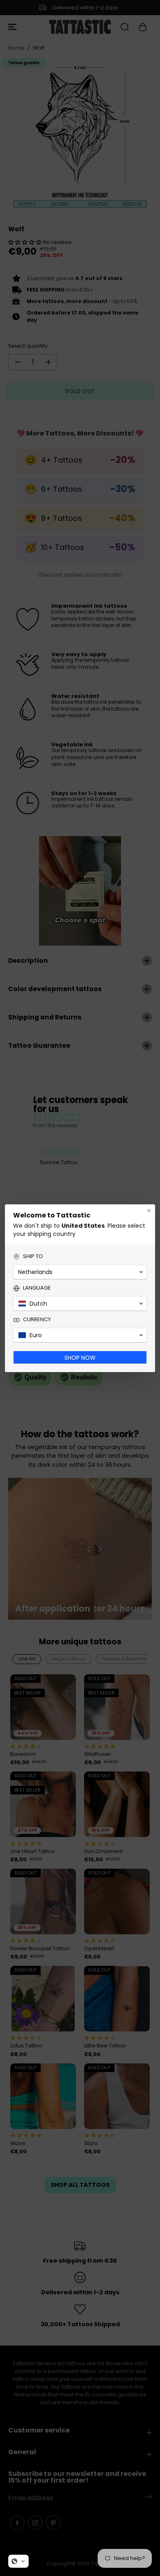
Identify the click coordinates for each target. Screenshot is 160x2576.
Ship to (33, 1256)
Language (37, 1288)
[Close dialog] (149, 1210)
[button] (18, 2561)
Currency (37, 1320)
